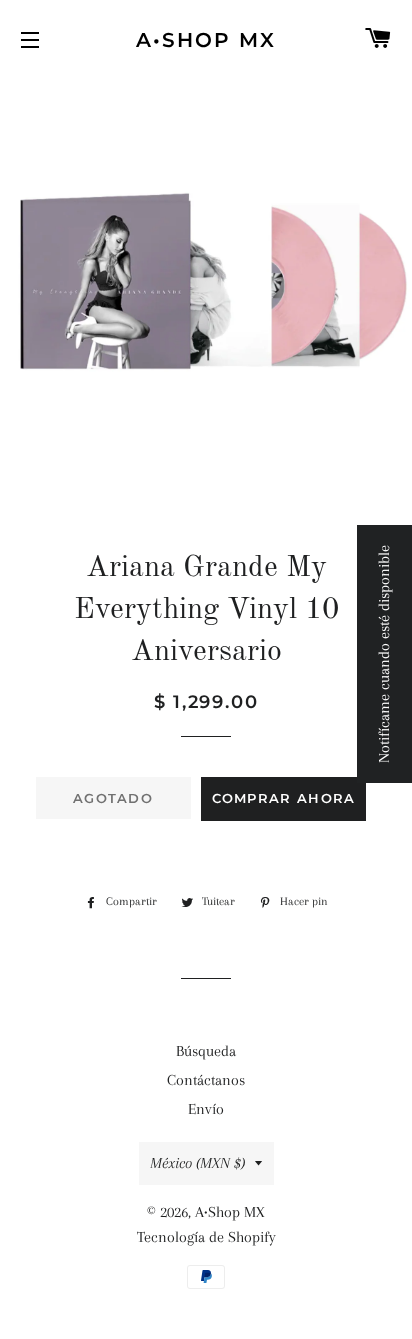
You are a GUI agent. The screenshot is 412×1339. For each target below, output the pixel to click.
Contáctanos (206, 1080)
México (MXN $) (197, 1163)
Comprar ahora (284, 798)
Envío (206, 1109)
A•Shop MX (206, 40)
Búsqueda (206, 1051)
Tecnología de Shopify (206, 1237)
